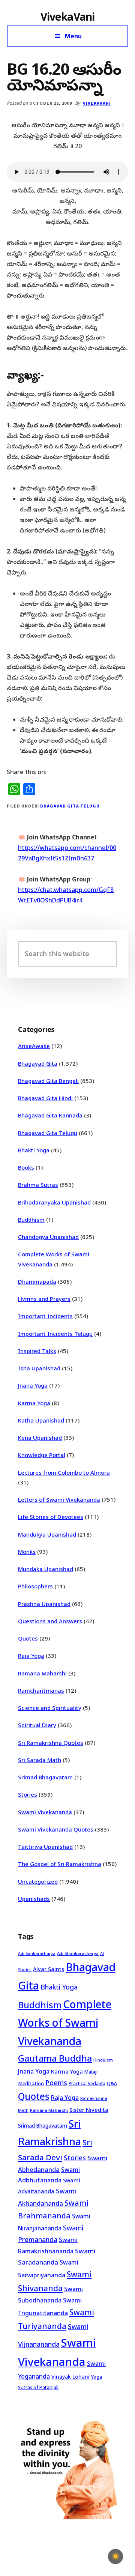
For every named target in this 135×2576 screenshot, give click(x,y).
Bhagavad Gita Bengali (48, 1081)
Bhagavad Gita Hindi (45, 1098)
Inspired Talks (37, 1351)
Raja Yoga (31, 1656)
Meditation (31, 2083)
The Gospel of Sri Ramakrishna (60, 1864)
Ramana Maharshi (42, 1673)
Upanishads (34, 1899)
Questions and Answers (50, 1621)
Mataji (91, 2072)
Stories (28, 1794)
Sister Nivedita (89, 2110)
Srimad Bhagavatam (45, 1777)
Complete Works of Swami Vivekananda (65, 2023)
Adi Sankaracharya (37, 1953)
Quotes (28, 1638)
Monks (27, 1552)
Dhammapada (37, 1281)
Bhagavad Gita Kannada (50, 1115)
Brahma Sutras (38, 1185)
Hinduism (103, 2060)
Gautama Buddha (55, 2058)
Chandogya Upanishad (48, 1237)
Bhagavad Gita (38, 1063)
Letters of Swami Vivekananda (59, 1499)
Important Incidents (45, 1316)
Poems (56, 2083)
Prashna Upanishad (44, 1604)
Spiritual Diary (37, 1725)
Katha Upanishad (41, 1420)
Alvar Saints (49, 1969)
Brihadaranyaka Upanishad (54, 1202)
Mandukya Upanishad (47, 1534)
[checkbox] (115, 2556)
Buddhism (31, 1220)
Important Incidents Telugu (55, 1334)
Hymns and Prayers (44, 1299)
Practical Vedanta (87, 2084)
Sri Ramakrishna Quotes (51, 1743)
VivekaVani (68, 17)
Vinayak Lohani (70, 2377)
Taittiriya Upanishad (45, 1847)
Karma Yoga (34, 1403)
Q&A (112, 2083)
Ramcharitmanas (41, 1690)
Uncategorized (38, 1881)
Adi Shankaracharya (78, 1953)
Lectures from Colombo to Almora (64, 1472)
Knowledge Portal (42, 1455)
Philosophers (35, 1586)
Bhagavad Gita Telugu (70, 806)
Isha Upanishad (39, 1368)
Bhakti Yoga (34, 1150)
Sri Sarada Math (40, 1760)
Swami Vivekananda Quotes (56, 1829)
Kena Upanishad (40, 1438)
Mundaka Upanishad (46, 1569)
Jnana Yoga (33, 1385)
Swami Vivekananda (45, 1812)
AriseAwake (34, 1046)
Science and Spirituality (50, 1708)
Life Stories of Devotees (51, 1517)
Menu (73, 36)
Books (26, 1167)
